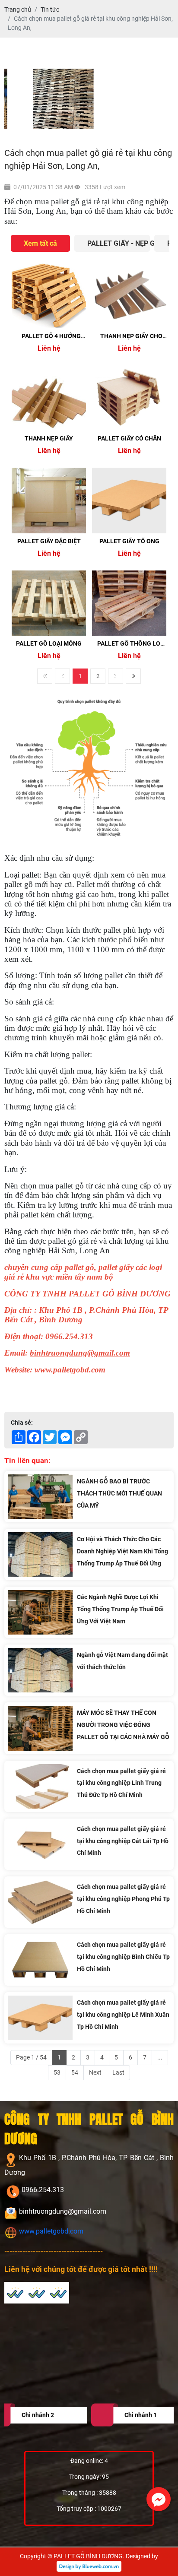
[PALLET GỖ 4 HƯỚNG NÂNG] (49, 295)
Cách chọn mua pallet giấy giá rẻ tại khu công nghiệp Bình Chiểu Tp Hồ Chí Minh (123, 1957)
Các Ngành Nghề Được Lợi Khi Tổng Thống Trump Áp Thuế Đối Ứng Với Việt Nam (120, 1609)
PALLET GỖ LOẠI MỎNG (49, 643)
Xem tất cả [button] (40, 243)
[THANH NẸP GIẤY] (49, 398)
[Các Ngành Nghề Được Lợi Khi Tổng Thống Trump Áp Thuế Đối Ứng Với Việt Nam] (40, 1612)
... (160, 2057)
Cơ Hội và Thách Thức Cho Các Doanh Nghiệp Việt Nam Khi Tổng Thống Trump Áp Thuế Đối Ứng (122, 1551)
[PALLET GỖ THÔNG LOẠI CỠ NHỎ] (129, 603)
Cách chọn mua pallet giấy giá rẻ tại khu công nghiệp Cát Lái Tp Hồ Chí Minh (123, 1841)
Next (116, 676)
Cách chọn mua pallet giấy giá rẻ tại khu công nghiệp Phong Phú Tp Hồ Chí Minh (123, 1899)
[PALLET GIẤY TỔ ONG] (129, 500)
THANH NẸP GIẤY (49, 438)
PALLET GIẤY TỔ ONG (129, 541)
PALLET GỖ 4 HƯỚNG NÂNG (51, 340)
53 (57, 2072)
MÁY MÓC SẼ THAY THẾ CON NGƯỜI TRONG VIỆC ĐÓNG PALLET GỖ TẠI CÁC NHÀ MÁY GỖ (123, 1725)
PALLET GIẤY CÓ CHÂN (129, 438)
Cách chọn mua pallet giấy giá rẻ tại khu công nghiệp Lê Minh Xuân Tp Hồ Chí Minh (123, 2015)
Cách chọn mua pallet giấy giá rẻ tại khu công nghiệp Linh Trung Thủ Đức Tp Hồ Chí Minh (121, 1783)
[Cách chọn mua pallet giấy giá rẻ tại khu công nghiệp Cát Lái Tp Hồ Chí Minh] (40, 1844)
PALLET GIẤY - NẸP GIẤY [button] (119, 243)
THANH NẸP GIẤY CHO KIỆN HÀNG (131, 340)
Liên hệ (49, 348)
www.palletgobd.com (50, 2231)
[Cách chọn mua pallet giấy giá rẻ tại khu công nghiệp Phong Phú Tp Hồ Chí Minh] (40, 1902)
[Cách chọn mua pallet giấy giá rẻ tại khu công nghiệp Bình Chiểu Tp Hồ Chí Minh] (40, 1960)
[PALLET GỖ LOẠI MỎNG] (49, 603)
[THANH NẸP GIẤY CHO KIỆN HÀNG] (129, 295)
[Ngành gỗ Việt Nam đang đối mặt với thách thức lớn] (40, 1670)
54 (75, 2072)
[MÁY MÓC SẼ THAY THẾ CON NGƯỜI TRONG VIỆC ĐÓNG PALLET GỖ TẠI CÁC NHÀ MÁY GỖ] (40, 1728)
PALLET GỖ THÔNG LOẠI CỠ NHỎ (132, 647)
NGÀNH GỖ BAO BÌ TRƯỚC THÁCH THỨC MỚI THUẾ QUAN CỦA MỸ (119, 1493)
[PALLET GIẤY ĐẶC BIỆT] (49, 500)
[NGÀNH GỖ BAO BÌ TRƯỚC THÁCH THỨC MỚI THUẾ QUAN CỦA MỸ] (40, 1497)
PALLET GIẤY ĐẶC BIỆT (49, 541)
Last (133, 676)
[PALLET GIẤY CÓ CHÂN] (129, 398)
